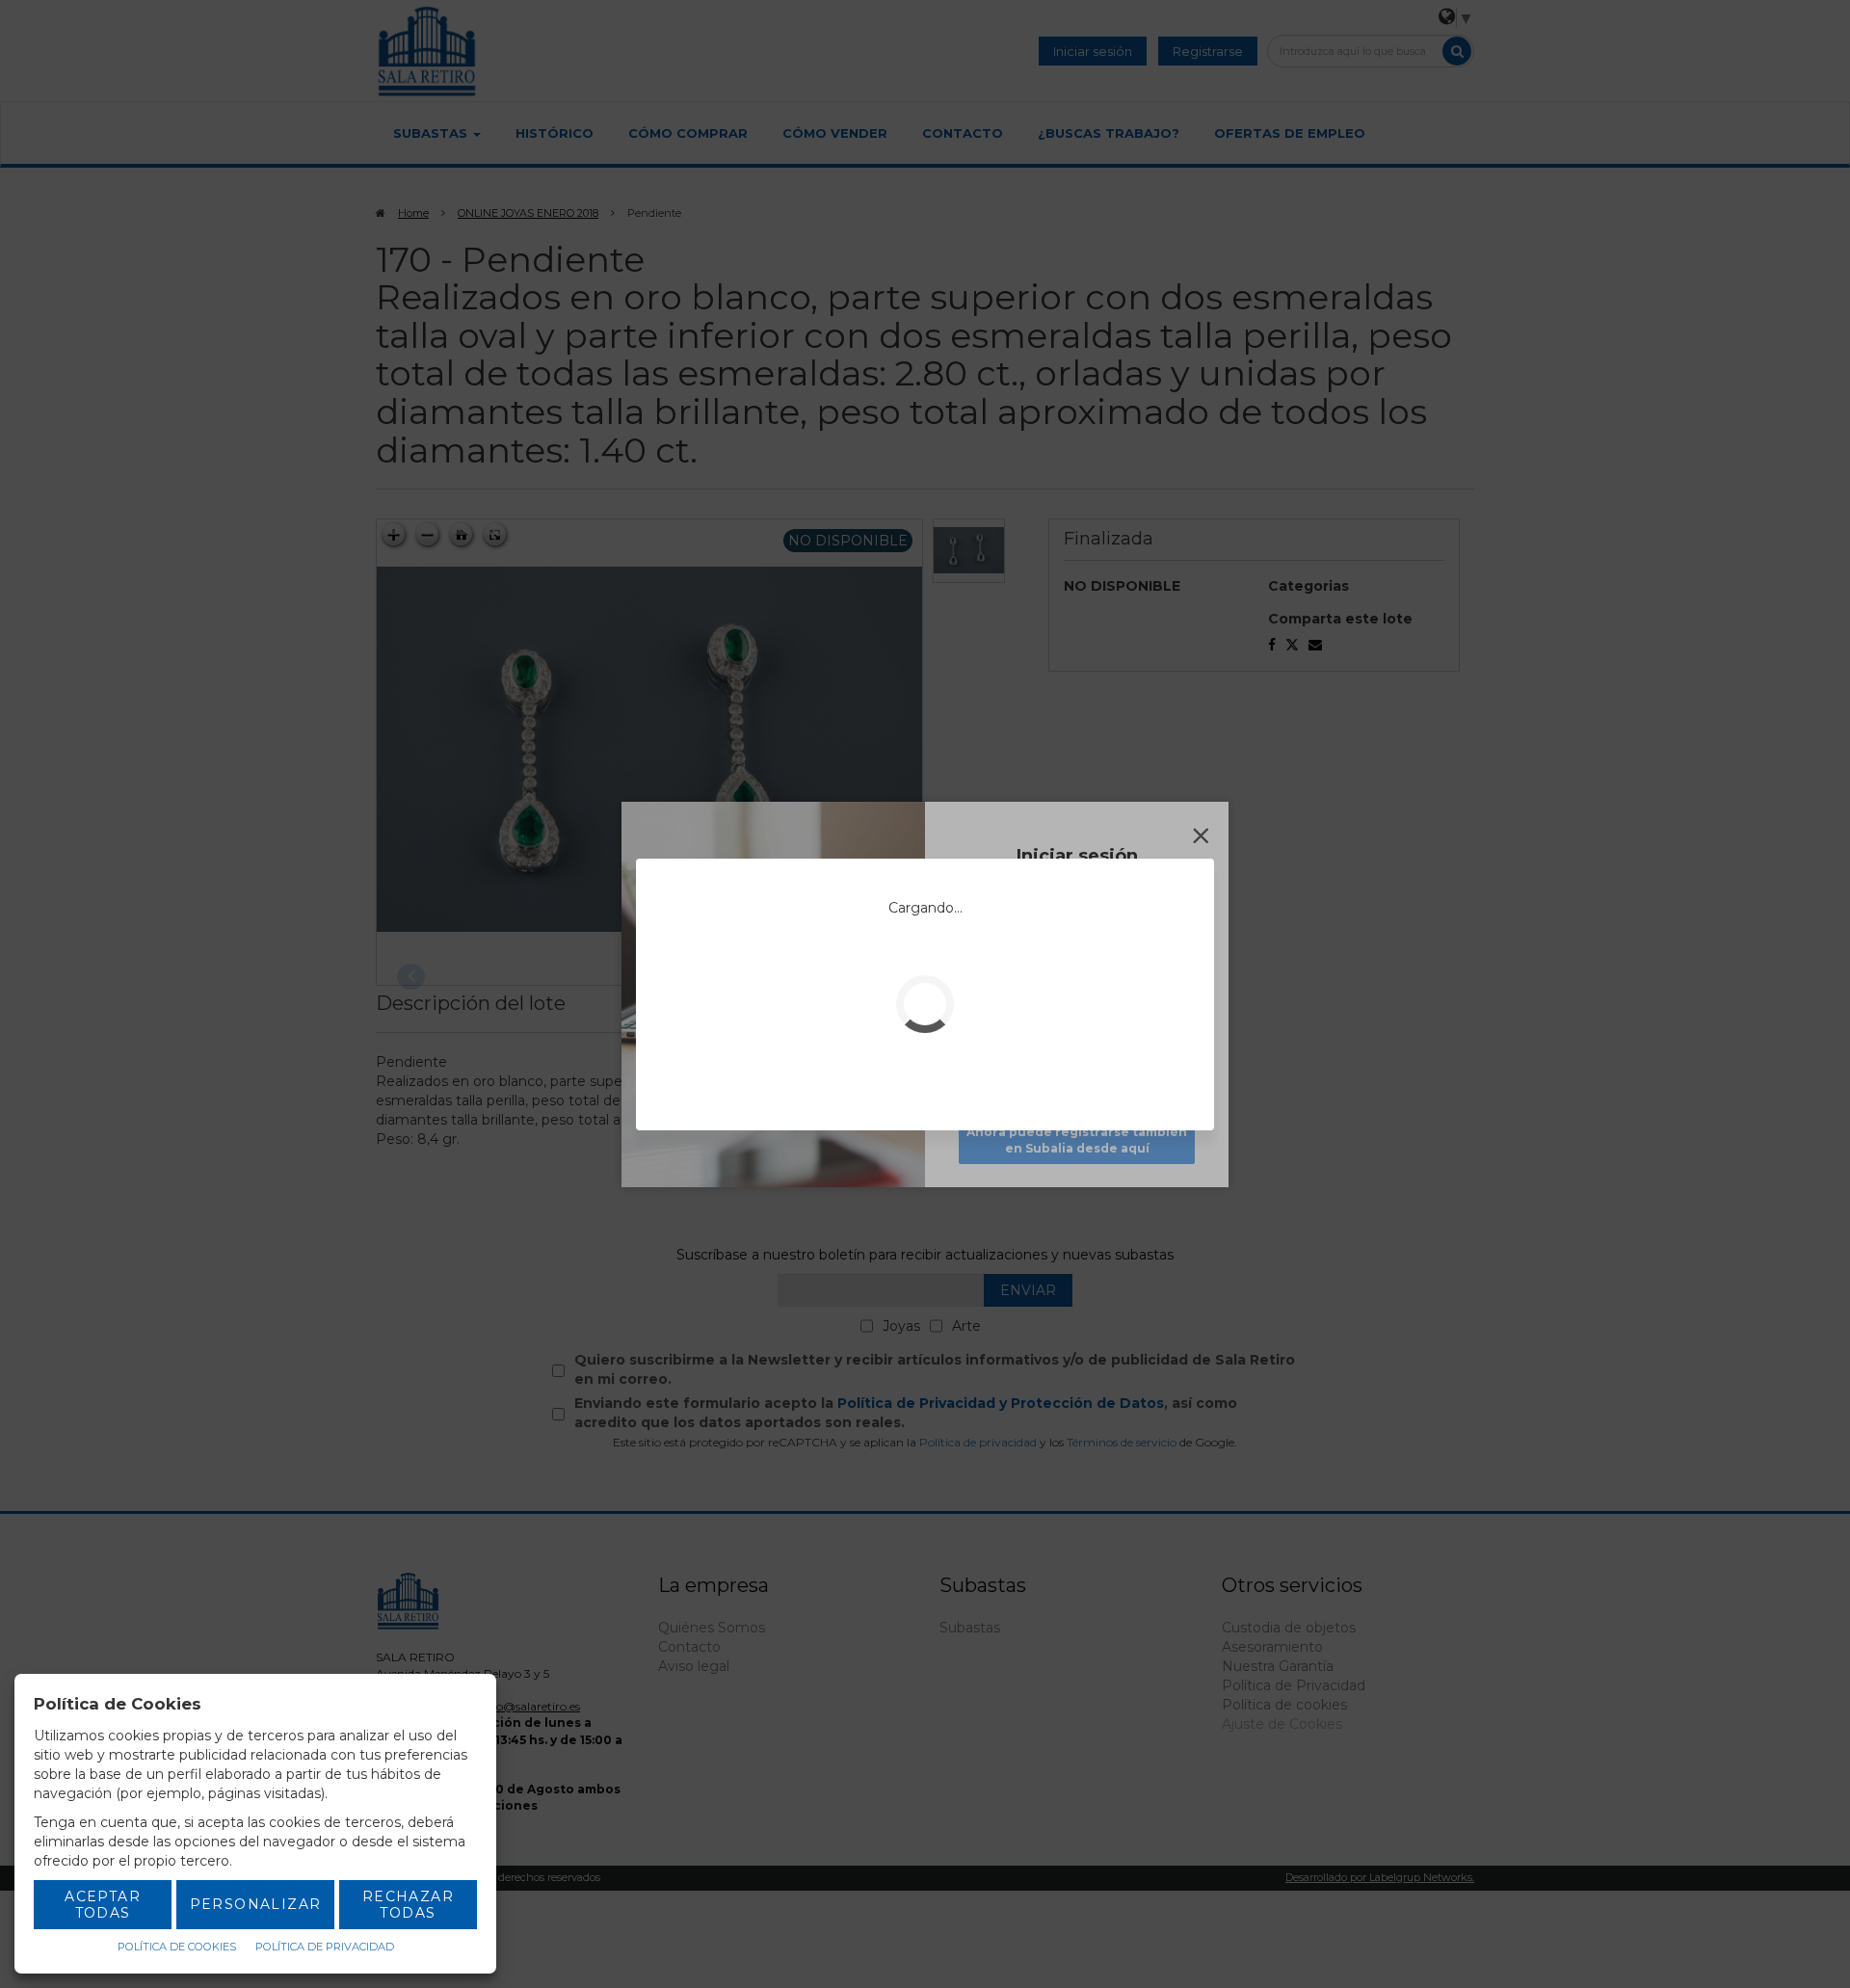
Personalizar (256, 1904)
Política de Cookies (177, 1947)
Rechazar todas (408, 1905)
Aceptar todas (103, 1905)
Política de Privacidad (325, 1947)
